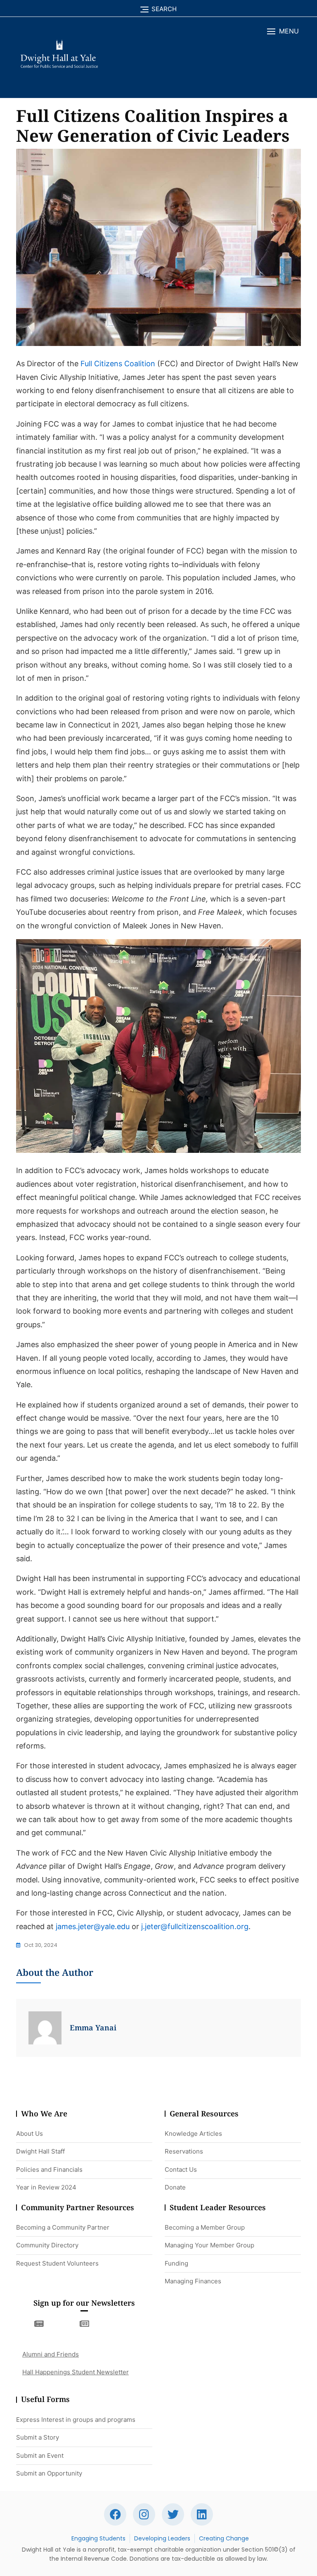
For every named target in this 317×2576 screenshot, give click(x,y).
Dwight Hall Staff (40, 2151)
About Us (30, 2134)
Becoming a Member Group (205, 2227)
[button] (283, 31)
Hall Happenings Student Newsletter (76, 2372)
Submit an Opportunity (49, 2473)
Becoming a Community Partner (63, 2227)
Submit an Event (40, 2456)
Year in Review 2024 (46, 2187)
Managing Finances (193, 2281)
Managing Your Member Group (209, 2245)
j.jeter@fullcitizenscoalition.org (195, 1926)
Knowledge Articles (193, 2134)
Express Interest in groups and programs (76, 2420)
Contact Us (181, 2169)
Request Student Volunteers (57, 2263)
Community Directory (47, 2245)
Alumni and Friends (51, 2354)
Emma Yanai (93, 2027)
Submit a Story (38, 2437)
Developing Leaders (162, 2538)
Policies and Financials (49, 2169)
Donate (175, 2187)
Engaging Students (98, 2538)
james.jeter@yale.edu (93, 1926)
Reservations (184, 2151)
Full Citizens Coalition (118, 364)
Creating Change (224, 2538)
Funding (176, 2263)
